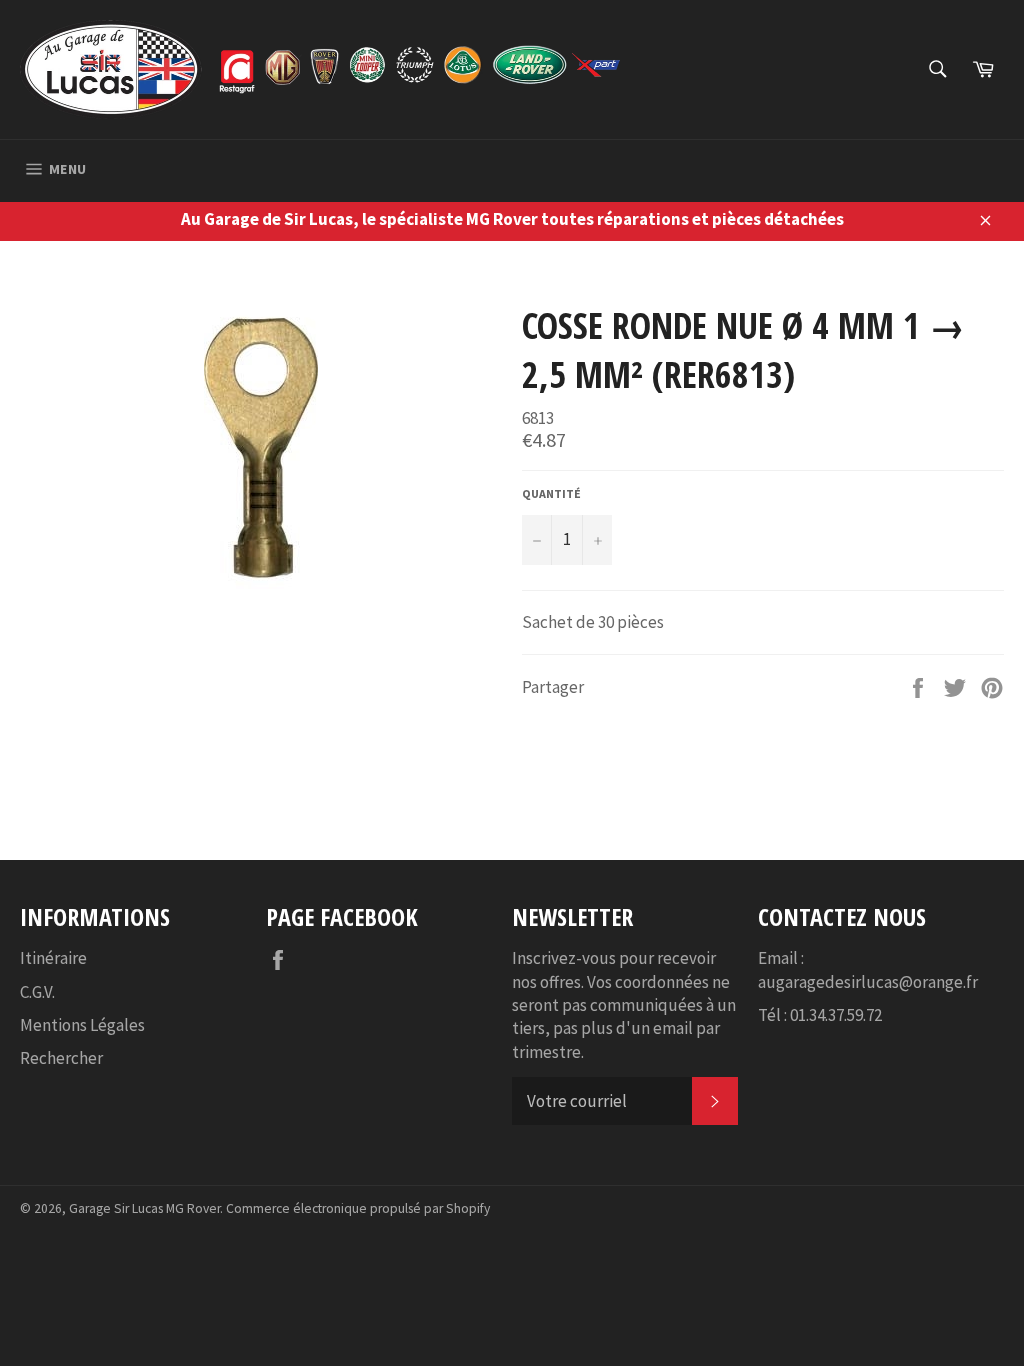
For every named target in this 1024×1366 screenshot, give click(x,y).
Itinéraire (53, 958)
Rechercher (61, 1058)
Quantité (551, 493)
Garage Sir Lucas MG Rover (144, 1208)
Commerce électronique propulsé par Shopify (358, 1208)
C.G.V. (37, 992)
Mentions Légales (82, 1025)
